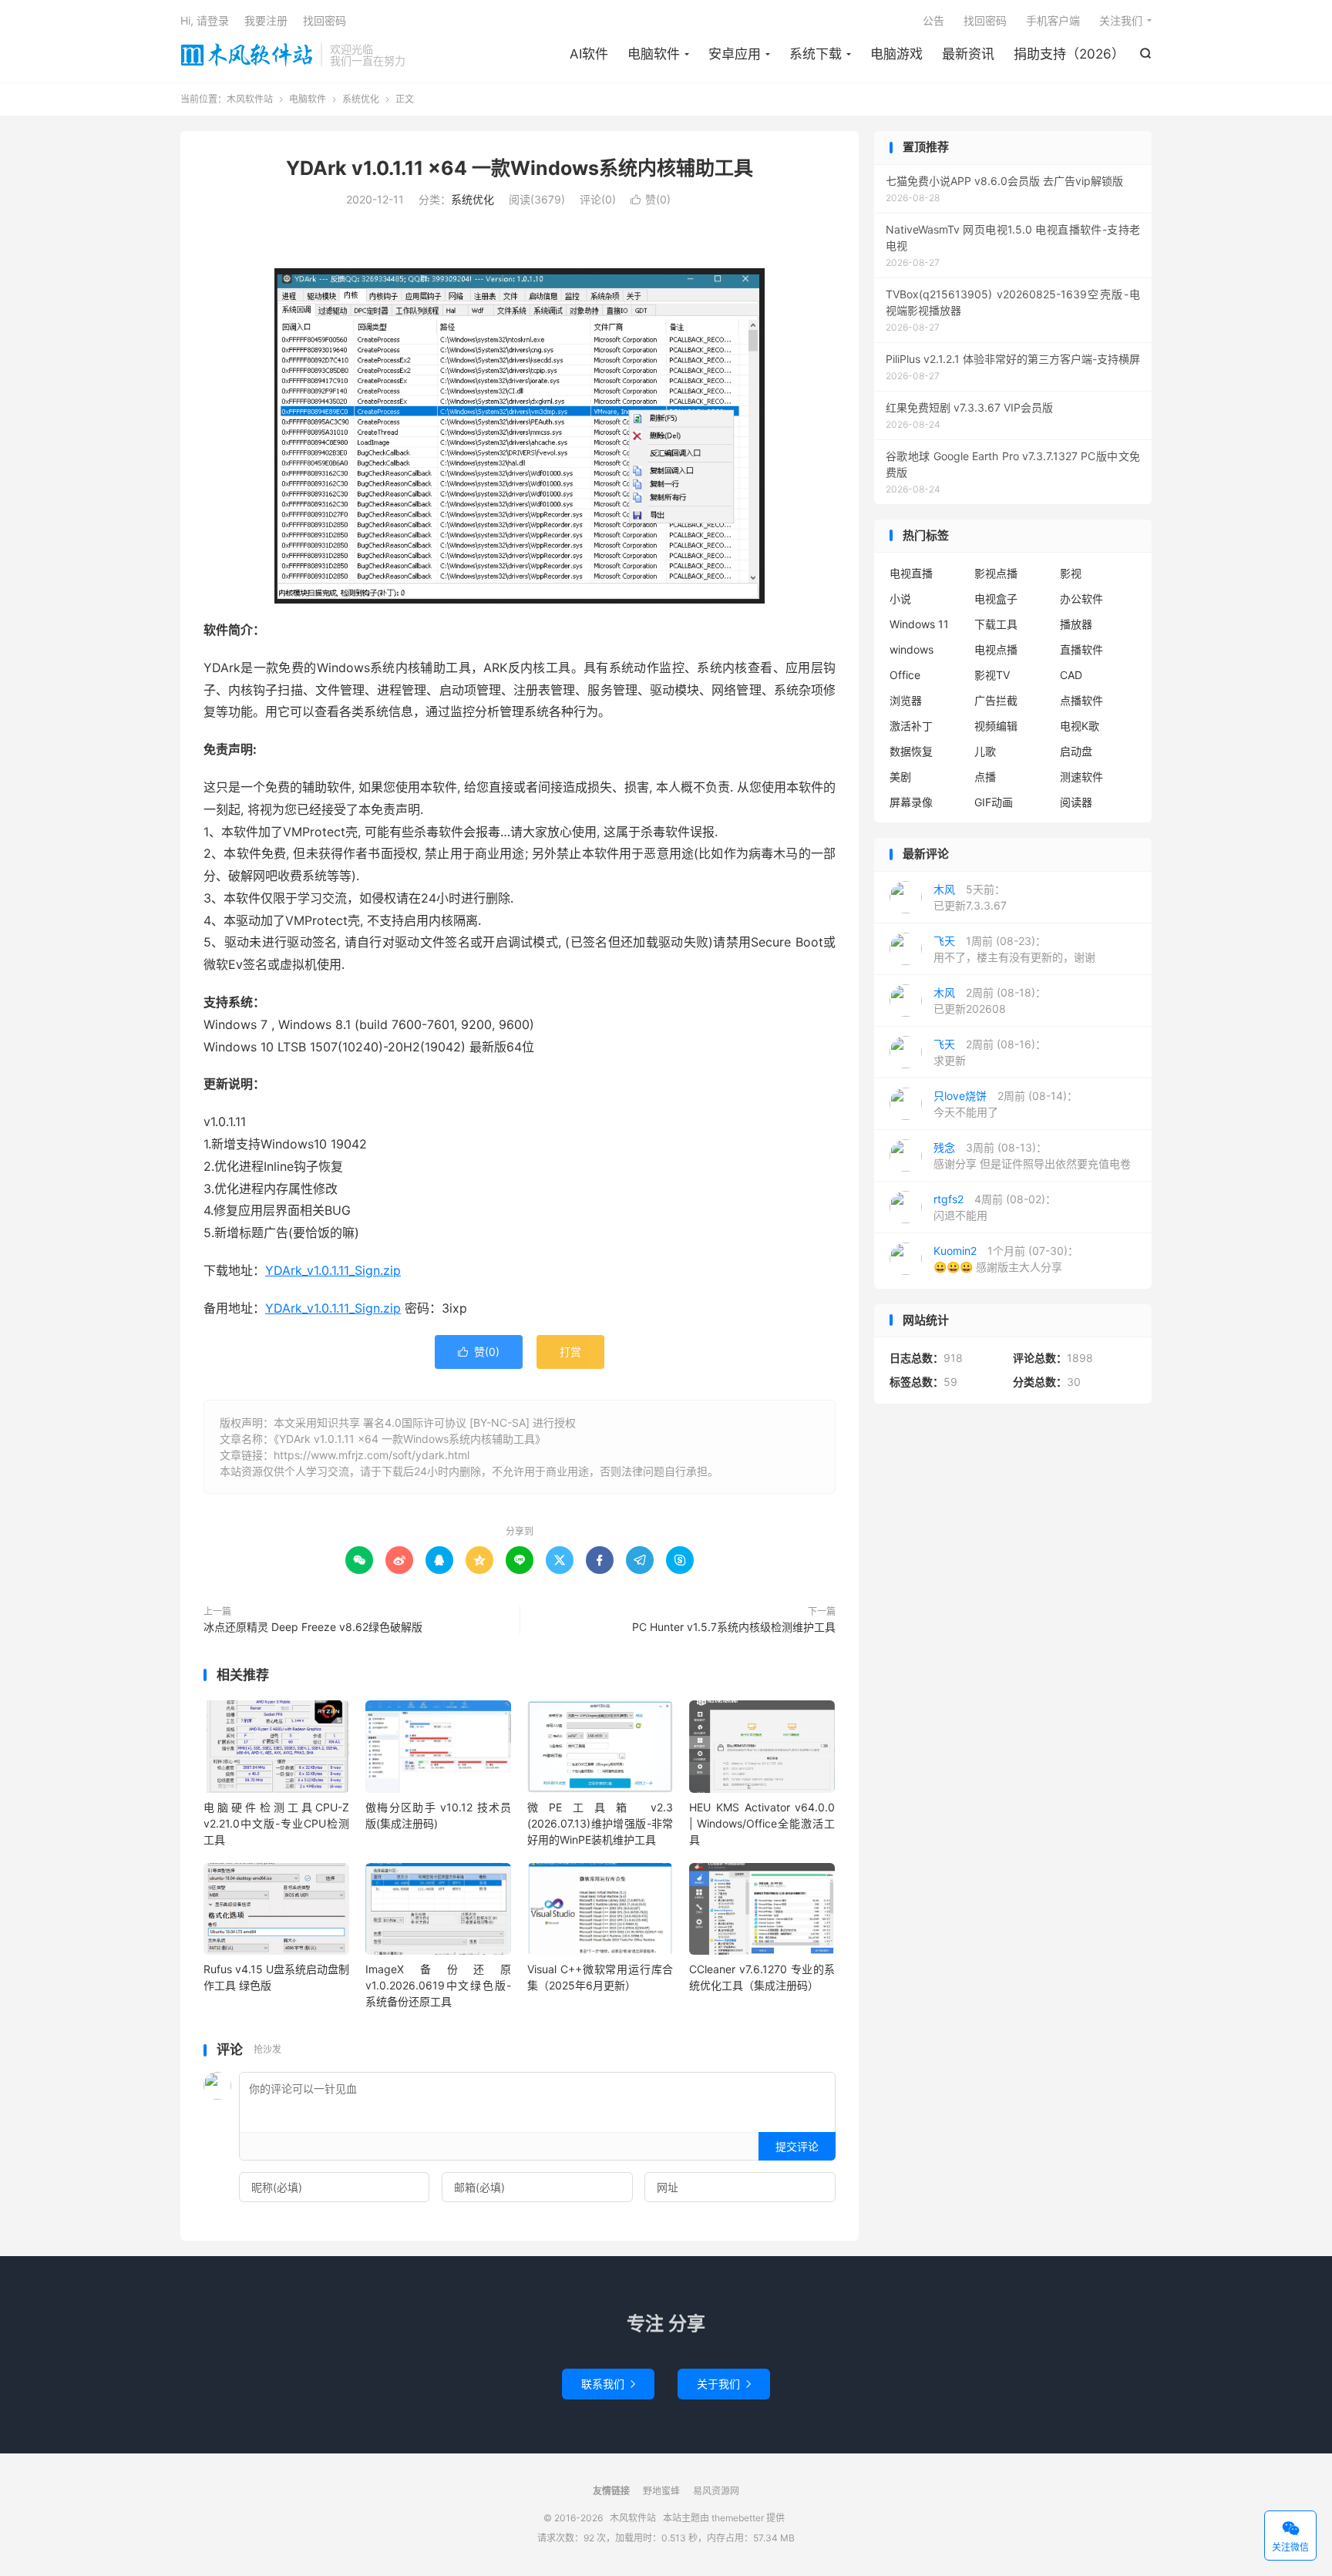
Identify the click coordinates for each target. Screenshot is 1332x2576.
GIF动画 (994, 802)
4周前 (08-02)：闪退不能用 (995, 1207)
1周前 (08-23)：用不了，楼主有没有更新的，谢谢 (1014, 949)
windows (912, 649)
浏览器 (906, 700)
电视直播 (911, 573)
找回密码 (985, 20)
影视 (1071, 573)
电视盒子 (996, 599)
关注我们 (1121, 20)
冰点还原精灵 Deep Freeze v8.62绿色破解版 (313, 1627)
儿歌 (985, 751)
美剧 (900, 777)
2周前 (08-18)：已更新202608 (990, 1000)
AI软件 (589, 54)
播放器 (1076, 624)
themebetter (738, 2518)
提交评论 (797, 2146)
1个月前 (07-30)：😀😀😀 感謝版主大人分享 (1006, 1259)
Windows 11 (919, 624)
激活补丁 (911, 726)
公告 (933, 20)
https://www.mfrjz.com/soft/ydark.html (372, 1455)
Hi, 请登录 (205, 20)
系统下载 (816, 54)
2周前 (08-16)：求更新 (990, 1052)
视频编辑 (996, 726)
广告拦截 (996, 700)
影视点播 (996, 573)
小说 (900, 599)
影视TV (992, 675)
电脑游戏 (896, 54)
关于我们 (724, 2384)
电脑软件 (654, 54)
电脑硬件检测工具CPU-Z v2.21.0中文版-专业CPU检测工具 (276, 1823)
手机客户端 (1053, 20)
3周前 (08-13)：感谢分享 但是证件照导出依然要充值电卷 (1032, 1155)
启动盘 (1076, 751)
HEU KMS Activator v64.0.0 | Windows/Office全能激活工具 (762, 1823)
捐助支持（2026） (1069, 54)
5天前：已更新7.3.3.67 (970, 897)
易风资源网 (716, 2491)
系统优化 (361, 99)
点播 (985, 777)
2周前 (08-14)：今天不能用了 (1006, 1104)
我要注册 (266, 20)
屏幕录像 (911, 802)
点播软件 (1081, 700)
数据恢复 (911, 751)
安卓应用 (735, 54)
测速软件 (1081, 777)
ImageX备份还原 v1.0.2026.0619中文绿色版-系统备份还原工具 (438, 1985)
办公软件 (1081, 599)
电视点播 (996, 649)
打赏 (570, 1352)
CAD (1071, 675)
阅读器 (1076, 802)
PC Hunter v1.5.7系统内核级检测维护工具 (734, 1627)
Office (905, 675)
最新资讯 (968, 54)
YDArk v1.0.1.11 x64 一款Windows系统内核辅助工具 (520, 168)
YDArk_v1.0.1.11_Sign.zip (333, 1270)
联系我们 (608, 2384)
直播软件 (1081, 649)
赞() (651, 199)
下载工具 (996, 624)
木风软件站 (247, 55)
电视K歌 (1080, 726)
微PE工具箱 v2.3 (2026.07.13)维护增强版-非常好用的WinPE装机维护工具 (600, 1823)
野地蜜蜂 (661, 2491)
